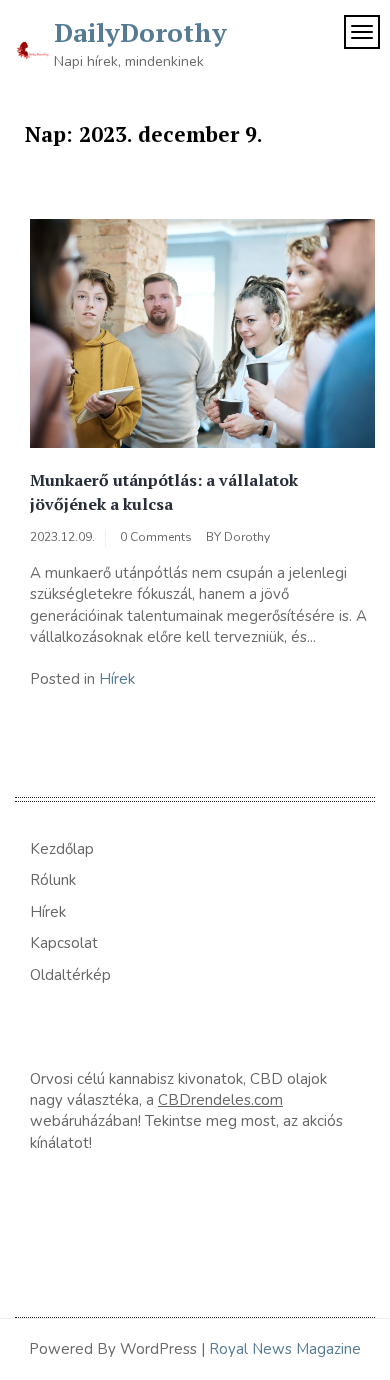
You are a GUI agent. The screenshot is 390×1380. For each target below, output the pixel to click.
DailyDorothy (140, 32)
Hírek (117, 679)
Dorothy (247, 537)
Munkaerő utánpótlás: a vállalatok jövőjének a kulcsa (164, 492)
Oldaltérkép (70, 975)
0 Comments (156, 537)
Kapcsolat (64, 943)
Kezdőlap (62, 849)
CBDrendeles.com (220, 1100)
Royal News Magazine (285, 1349)
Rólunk (53, 880)
